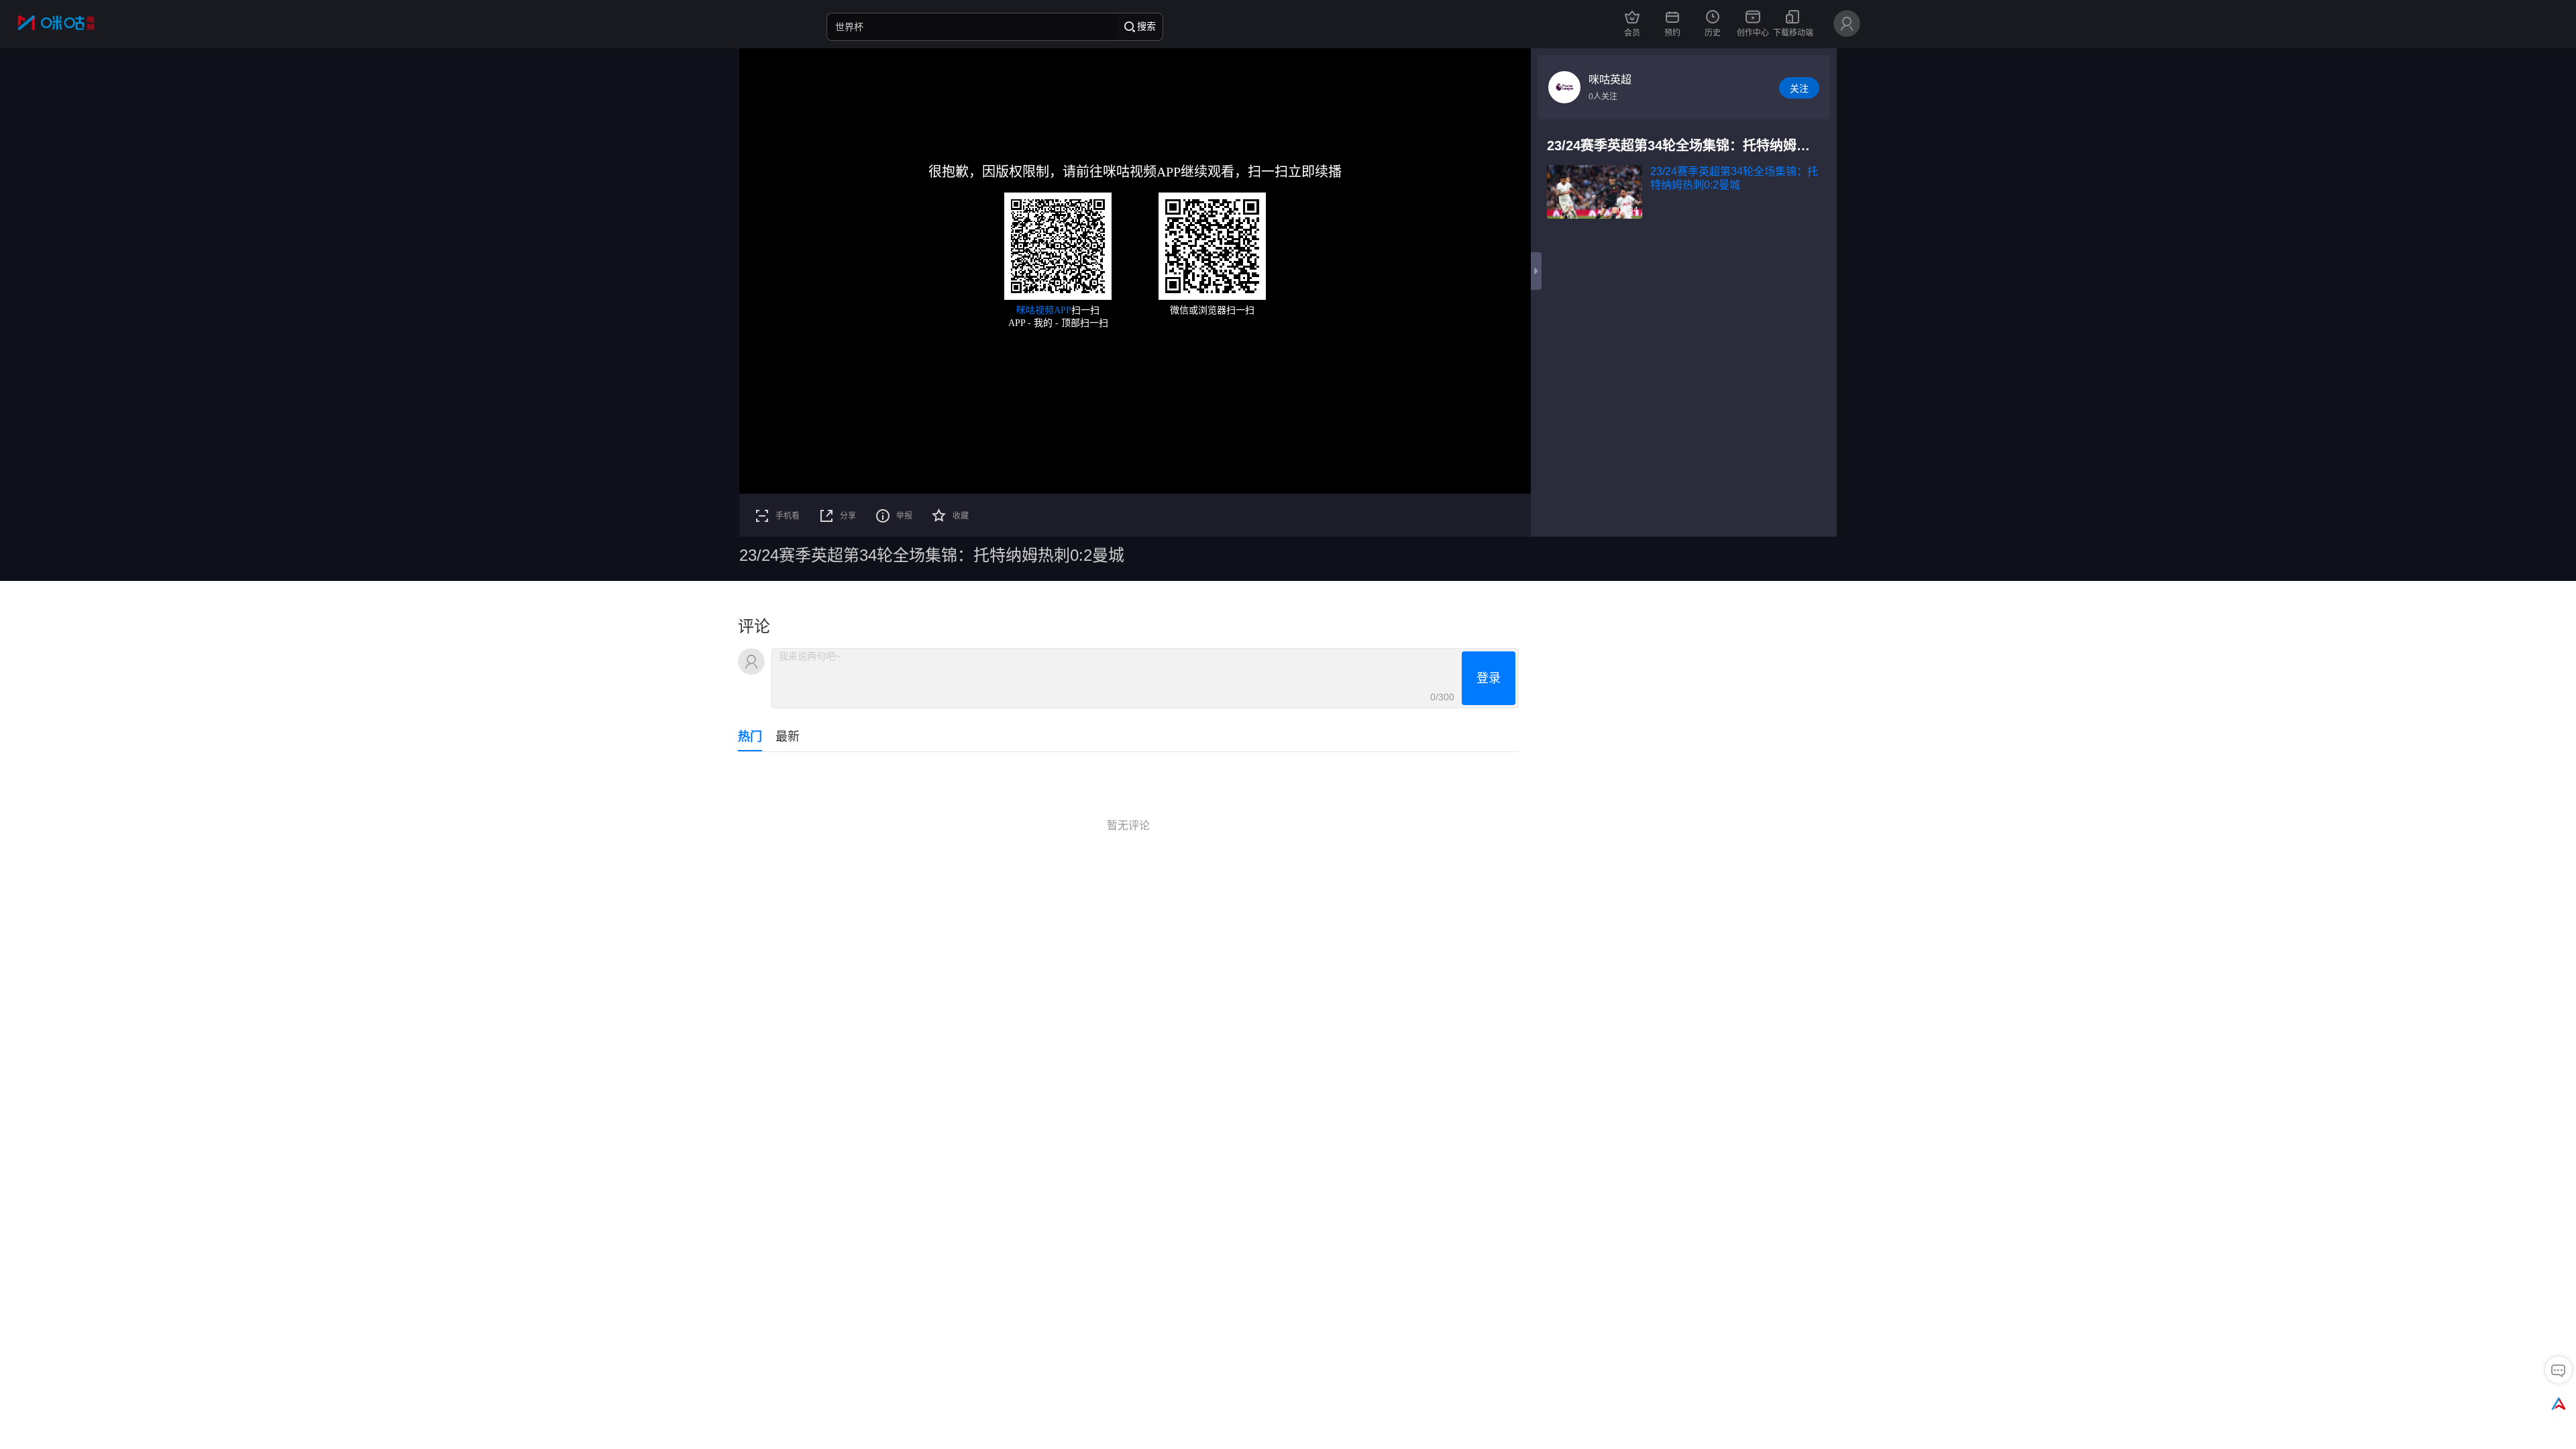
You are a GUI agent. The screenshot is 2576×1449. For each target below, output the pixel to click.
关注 (1799, 89)
